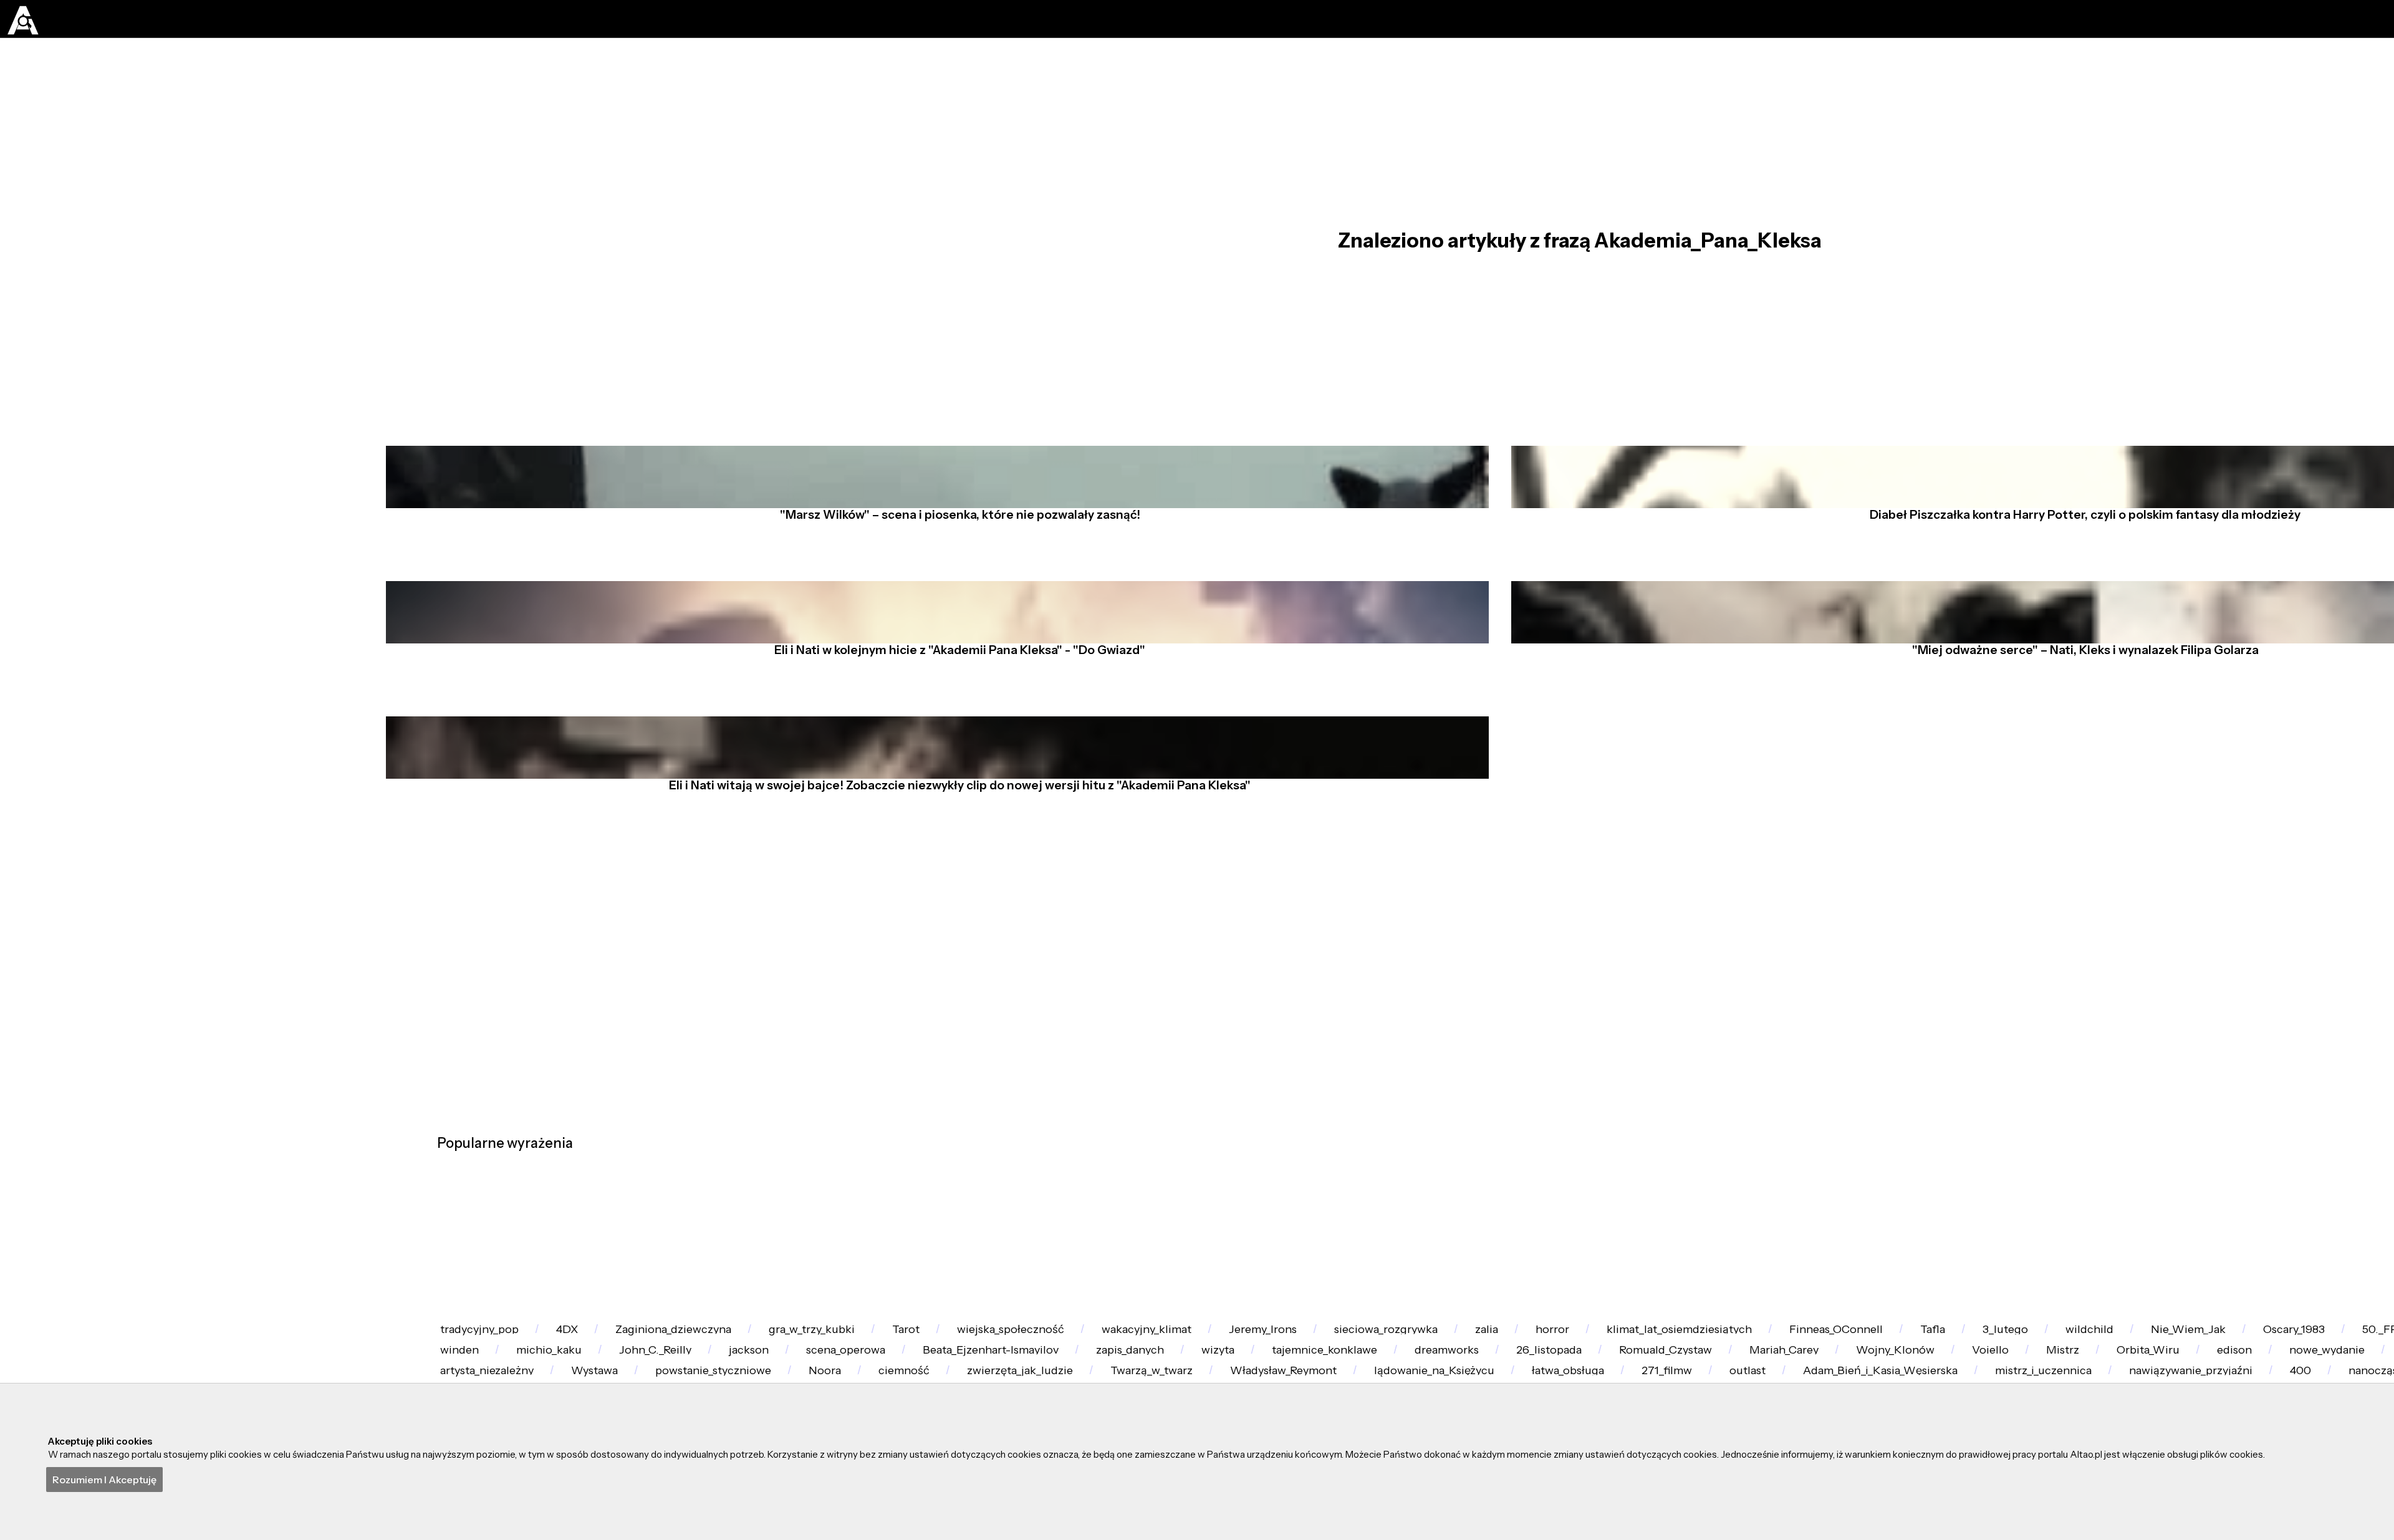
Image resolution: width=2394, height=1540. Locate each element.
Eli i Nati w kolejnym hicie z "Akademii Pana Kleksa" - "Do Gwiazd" (949, 772)
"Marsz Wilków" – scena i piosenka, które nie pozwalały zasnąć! (949, 594)
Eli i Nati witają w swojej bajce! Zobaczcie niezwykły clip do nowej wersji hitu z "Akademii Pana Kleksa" (949, 951)
